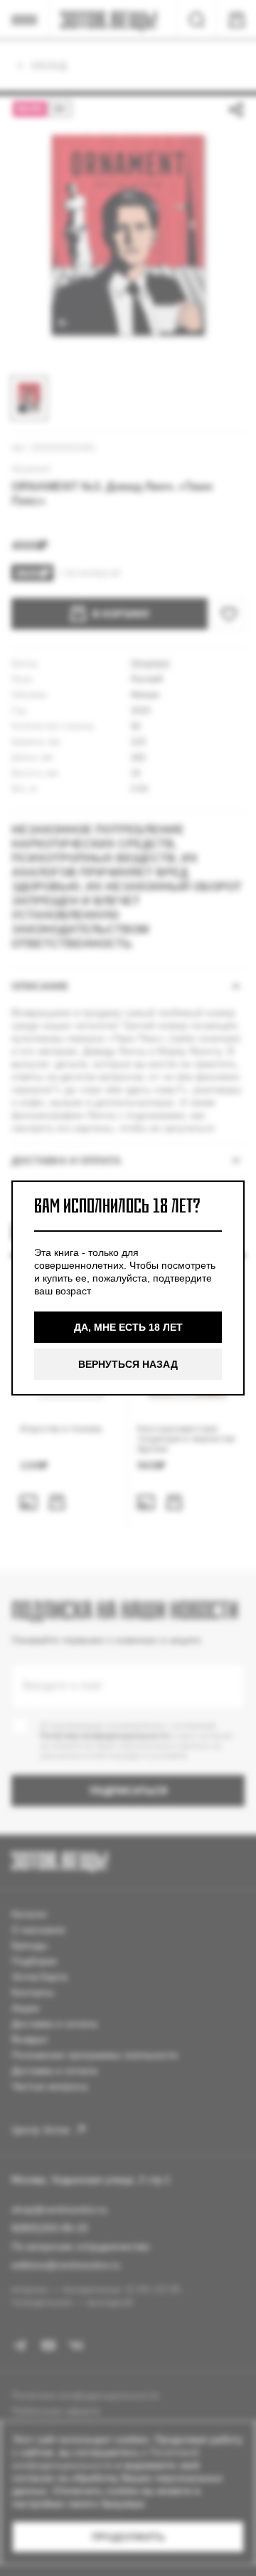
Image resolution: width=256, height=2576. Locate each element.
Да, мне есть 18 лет (128, 1327)
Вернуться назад (128, 1364)
